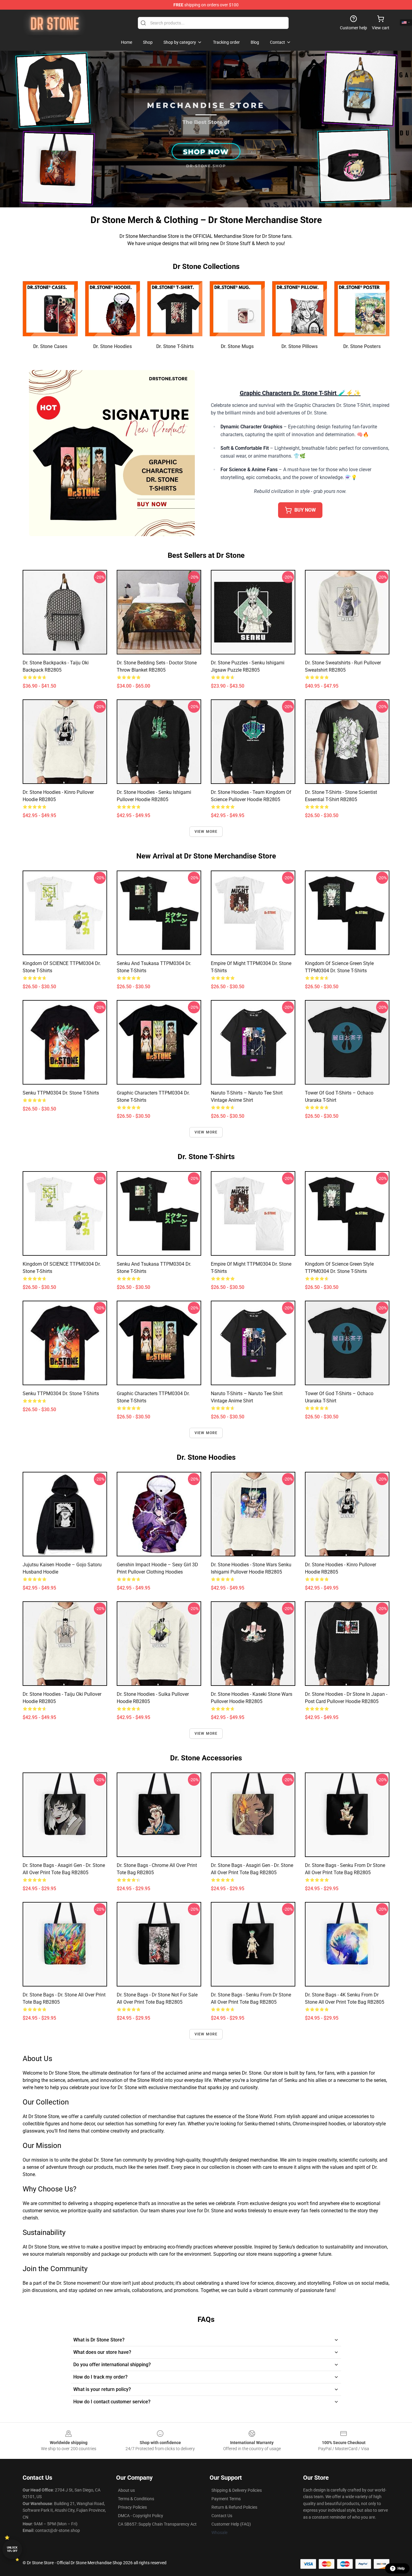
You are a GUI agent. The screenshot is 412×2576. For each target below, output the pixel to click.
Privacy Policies (132, 2507)
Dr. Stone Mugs (237, 346)
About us (126, 2490)
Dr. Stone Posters (362, 346)
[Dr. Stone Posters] (362, 309)
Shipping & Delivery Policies (237, 2490)
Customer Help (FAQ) (231, 2524)
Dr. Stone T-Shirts (175, 346)
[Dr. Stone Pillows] (300, 309)
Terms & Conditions (136, 2499)
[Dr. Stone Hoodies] (113, 309)
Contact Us (222, 2516)
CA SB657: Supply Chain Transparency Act (157, 2524)
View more (206, 832)
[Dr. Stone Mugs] (237, 309)
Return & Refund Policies (234, 2507)
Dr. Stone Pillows (299, 346)
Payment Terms (226, 2499)
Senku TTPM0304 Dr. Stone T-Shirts (61, 1093)
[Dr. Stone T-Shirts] (175, 309)
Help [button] (401, 2568)
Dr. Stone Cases (50, 346)
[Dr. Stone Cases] (50, 309)
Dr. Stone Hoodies (113, 346)
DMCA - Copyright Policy (141, 2516)
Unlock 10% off (12, 2549)
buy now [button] (305, 510)
